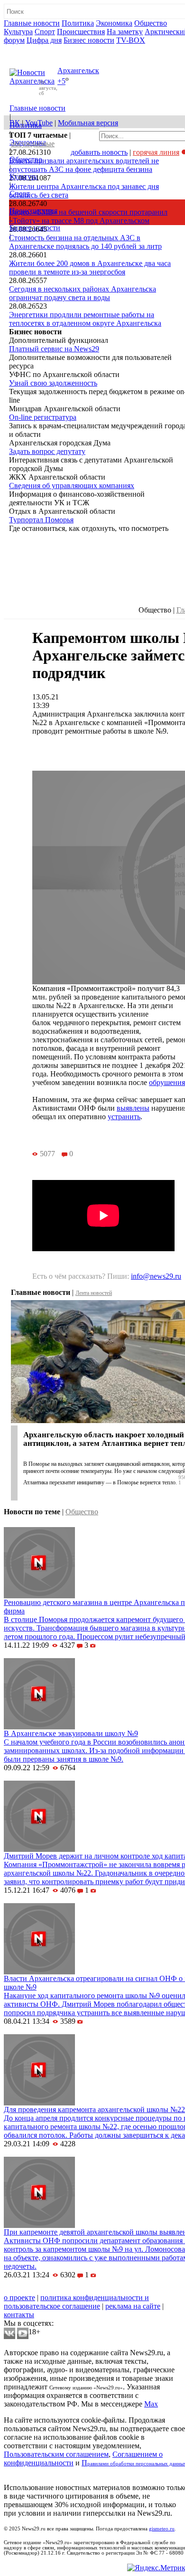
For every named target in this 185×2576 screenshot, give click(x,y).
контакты (19, 2315)
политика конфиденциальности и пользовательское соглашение (76, 2302)
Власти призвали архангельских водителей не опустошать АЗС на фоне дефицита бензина (84, 165)
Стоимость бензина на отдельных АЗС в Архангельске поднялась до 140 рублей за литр (85, 242)
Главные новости (32, 23)
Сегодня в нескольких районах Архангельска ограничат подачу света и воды (83, 293)
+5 (61, 81)
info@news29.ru (156, 1276)
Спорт (45, 32)
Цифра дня (44, 40)
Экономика (114, 23)
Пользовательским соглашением (56, 2454)
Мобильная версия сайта (47, 2289)
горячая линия (156, 152)
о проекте (19, 2298)
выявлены (133, 1108)
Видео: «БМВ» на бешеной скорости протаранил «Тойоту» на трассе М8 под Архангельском (88, 216)
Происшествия (81, 32)
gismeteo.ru (162, 2529)
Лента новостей (94, 1293)
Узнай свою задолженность (53, 383)
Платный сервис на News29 (54, 349)
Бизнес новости (89, 40)
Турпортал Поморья (41, 520)
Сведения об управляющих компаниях (72, 486)
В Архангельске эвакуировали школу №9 (71, 1733)
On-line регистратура (43, 417)
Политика (78, 23)
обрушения (167, 1082)
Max (151, 2404)
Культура (18, 32)
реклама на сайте (133, 2306)
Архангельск (78, 71)
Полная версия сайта (40, 49)
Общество (151, 23)
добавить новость (99, 152)
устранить (124, 1117)
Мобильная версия (88, 123)
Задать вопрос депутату (47, 451)
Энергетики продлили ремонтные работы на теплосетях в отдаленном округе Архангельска (85, 319)
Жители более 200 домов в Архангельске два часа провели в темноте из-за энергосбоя (90, 268)
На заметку (125, 32)
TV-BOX (131, 40)
